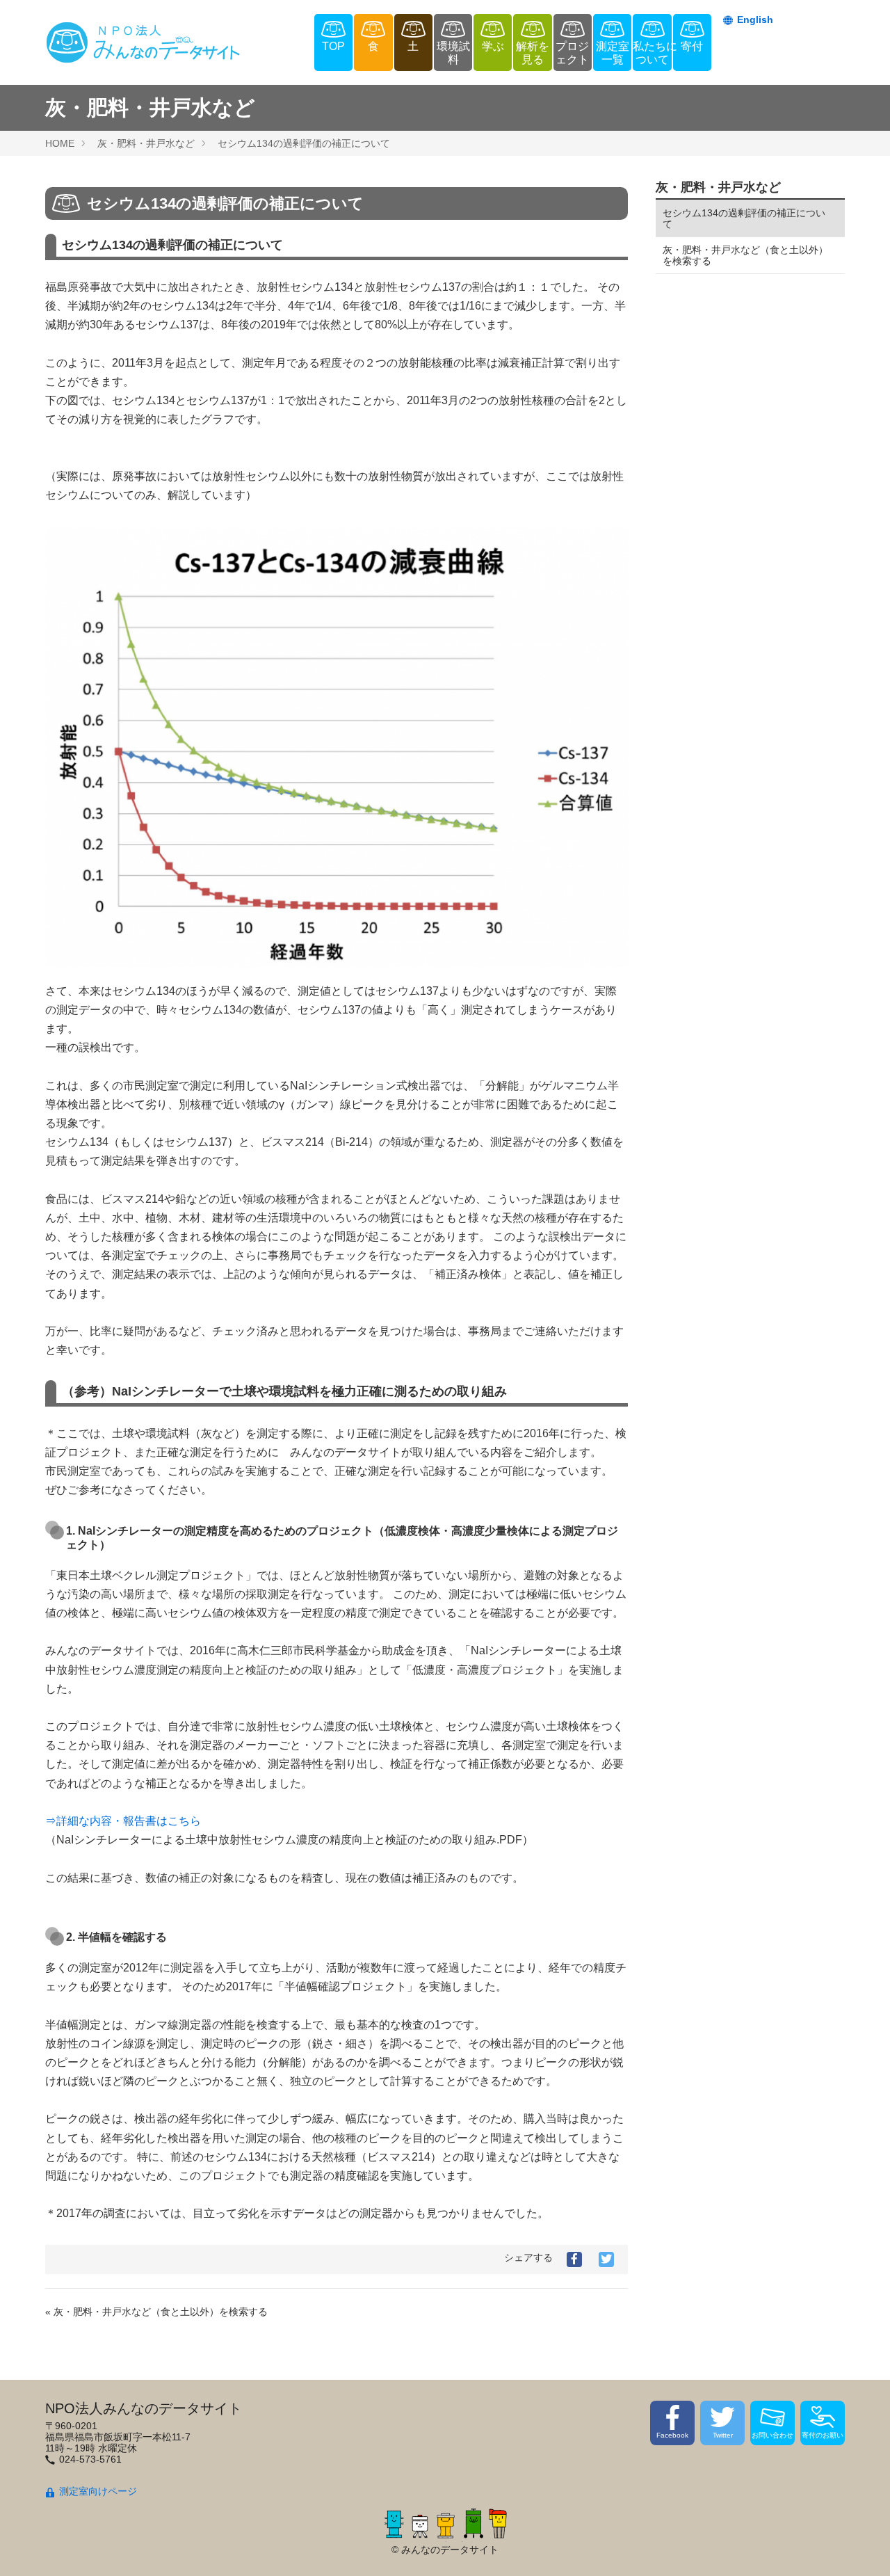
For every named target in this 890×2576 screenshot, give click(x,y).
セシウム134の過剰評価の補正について (304, 143)
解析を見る (533, 53)
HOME (60, 143)
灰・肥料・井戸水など (146, 143)
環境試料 (453, 53)
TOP (333, 46)
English (755, 19)
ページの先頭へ (861, 2547)
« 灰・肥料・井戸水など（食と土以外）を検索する (156, 2312)
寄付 (692, 46)
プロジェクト (572, 53)
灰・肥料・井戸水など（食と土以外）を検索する (745, 255)
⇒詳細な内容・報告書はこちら (123, 1821)
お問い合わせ (772, 2435)
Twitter (723, 2435)
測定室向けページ (98, 2491)
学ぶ (493, 46)
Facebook (672, 2435)
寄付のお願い (823, 2435)
